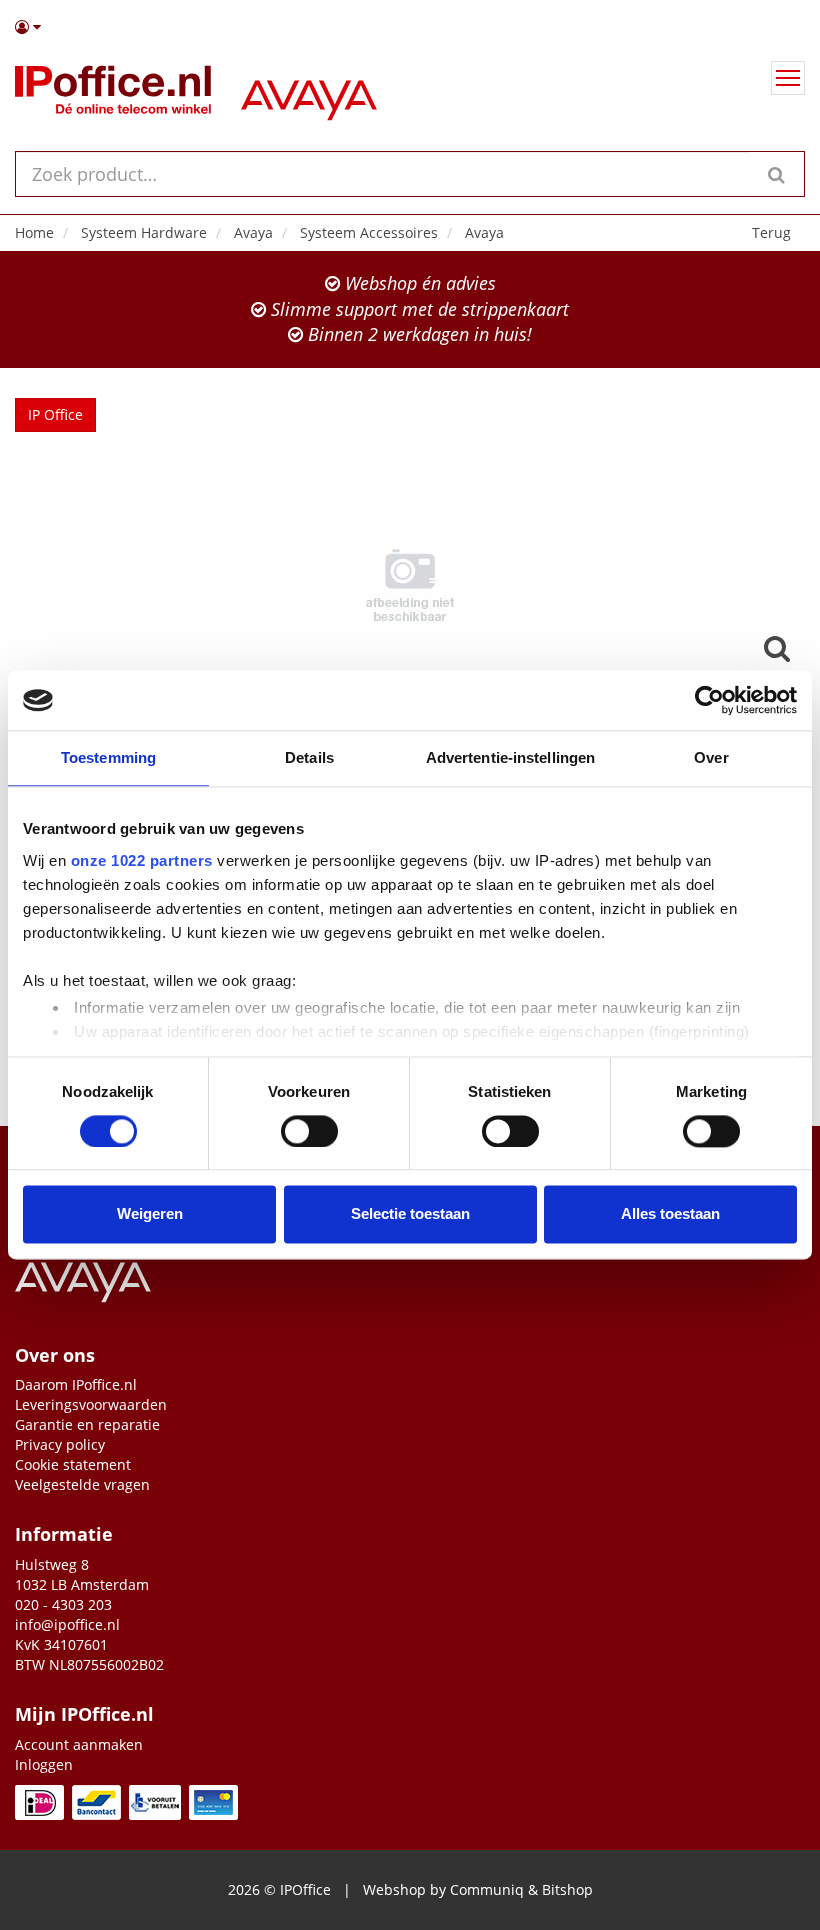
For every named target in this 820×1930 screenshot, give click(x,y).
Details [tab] (309, 757)
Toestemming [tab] (108, 757)
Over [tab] (711, 757)
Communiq (487, 1889)
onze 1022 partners (142, 860)
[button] (410, 27)
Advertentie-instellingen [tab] (510, 757)
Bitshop (567, 1889)
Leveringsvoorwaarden (91, 1404)
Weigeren (150, 1214)
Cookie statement (73, 1464)
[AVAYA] (309, 94)
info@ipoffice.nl (67, 1624)
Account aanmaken (79, 1744)
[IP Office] (113, 94)
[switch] (309, 1131)
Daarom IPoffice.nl (76, 1384)
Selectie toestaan (410, 1214)
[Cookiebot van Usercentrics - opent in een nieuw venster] (709, 700)
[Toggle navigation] (788, 78)
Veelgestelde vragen (82, 1484)
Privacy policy (60, 1444)
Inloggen (44, 1764)
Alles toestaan (670, 1214)
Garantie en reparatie (87, 1424)
